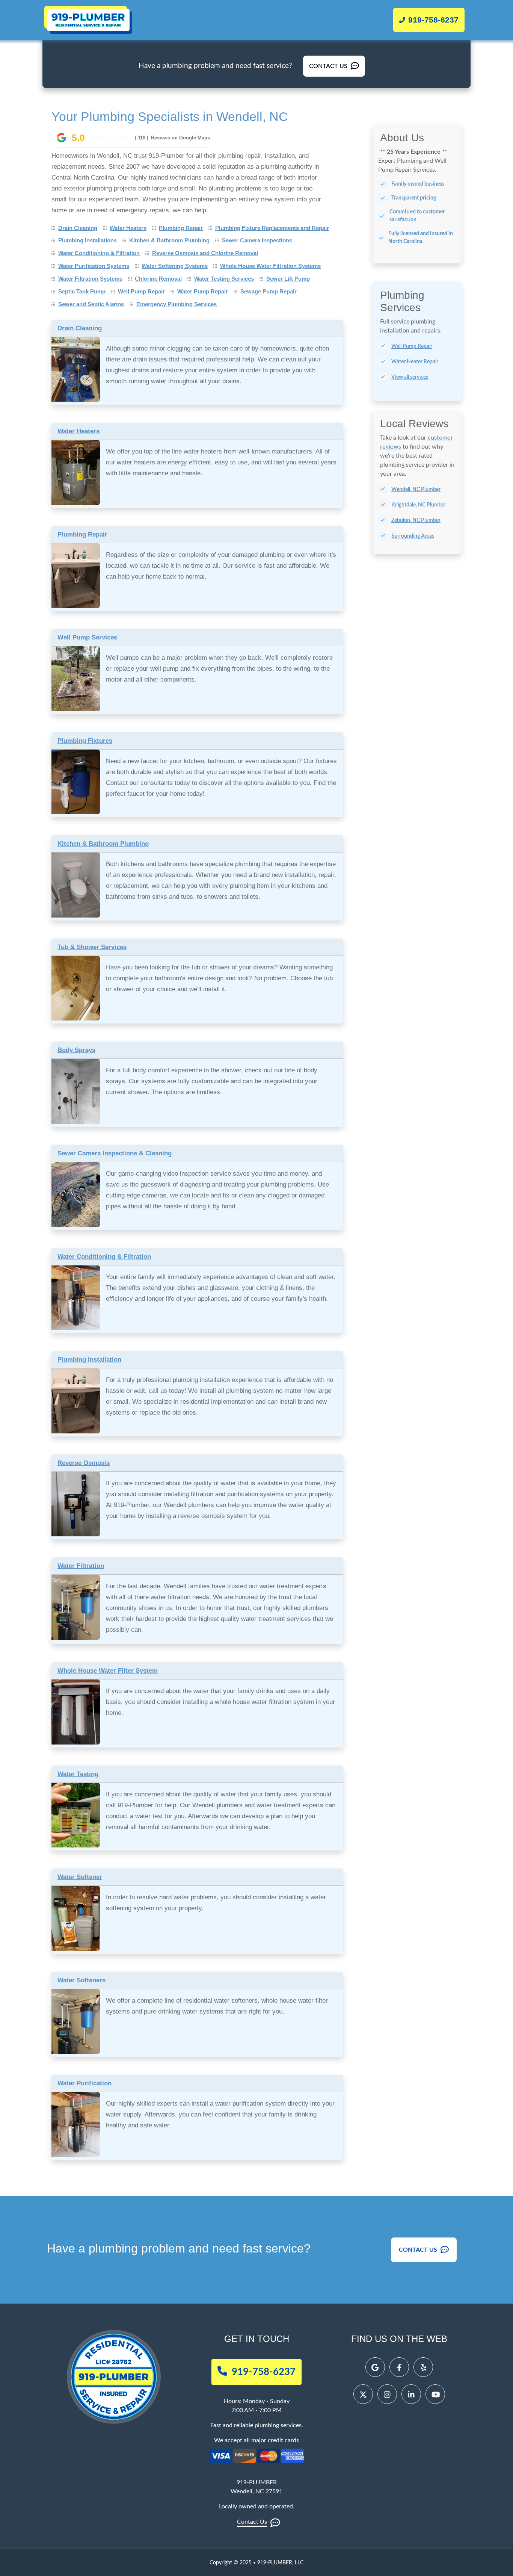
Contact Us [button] (419, 2250)
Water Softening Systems (175, 266)
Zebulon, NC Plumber (416, 520)
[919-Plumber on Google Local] (375, 2367)
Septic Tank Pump (82, 291)
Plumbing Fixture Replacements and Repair (272, 228)
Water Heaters (128, 228)
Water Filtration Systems (90, 279)
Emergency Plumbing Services (177, 304)
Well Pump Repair (141, 291)
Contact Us (329, 66)
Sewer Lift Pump (288, 279)
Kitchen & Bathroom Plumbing (169, 240)
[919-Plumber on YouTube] (435, 2394)
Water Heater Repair (415, 362)
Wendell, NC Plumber (416, 490)
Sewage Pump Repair (269, 291)
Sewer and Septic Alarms (91, 304)
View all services (410, 377)
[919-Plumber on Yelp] (423, 2367)
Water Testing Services (224, 279)
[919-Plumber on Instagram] (387, 2394)
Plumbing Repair (181, 228)
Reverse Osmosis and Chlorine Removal (205, 253)
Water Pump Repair (203, 291)
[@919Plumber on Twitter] (363, 2394)
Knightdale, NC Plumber (419, 505)
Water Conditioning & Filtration (99, 253)
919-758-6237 (432, 20)
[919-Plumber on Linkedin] (411, 2394)
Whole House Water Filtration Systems (270, 266)
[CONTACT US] (334, 60)
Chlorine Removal (158, 279)
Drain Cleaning (78, 228)
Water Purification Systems (94, 266)
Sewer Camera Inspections (257, 240)
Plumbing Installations (88, 240)
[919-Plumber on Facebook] (399, 2367)
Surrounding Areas (413, 536)
